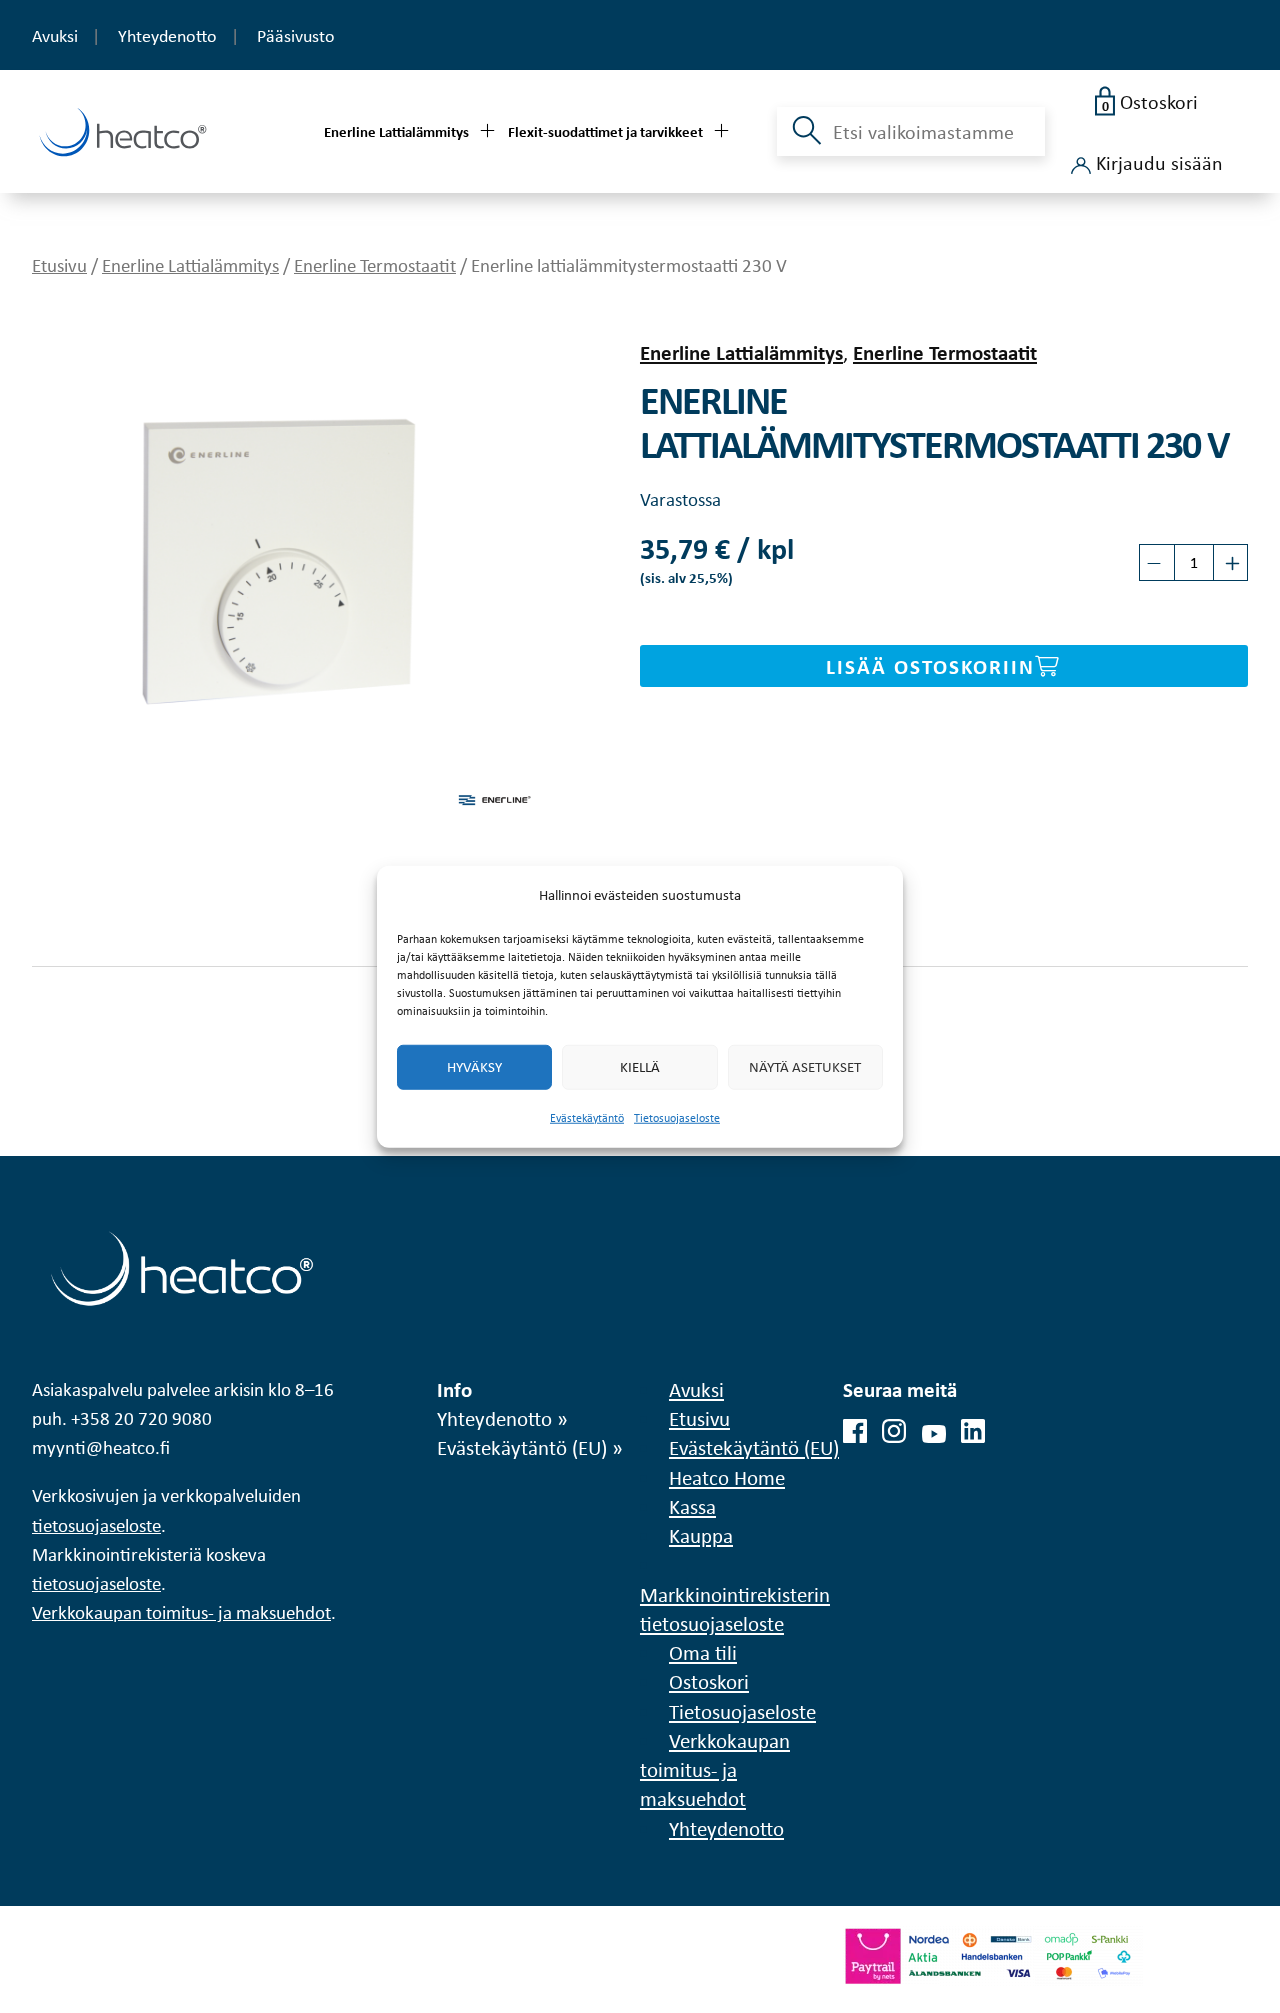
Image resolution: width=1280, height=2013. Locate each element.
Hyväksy (474, 1067)
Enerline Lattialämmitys (396, 131)
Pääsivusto (296, 36)
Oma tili (703, 1652)
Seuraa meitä (900, 1389)
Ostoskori (709, 1681)
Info (454, 1389)
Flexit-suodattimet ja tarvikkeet (605, 131)
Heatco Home (727, 1477)
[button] (804, 142)
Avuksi (55, 36)
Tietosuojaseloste (677, 1118)
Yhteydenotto (167, 36)
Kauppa (701, 1535)
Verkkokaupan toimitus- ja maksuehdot (181, 1612)
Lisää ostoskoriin (930, 666)
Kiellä (640, 1067)
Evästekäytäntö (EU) (522, 1447)
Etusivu (59, 265)
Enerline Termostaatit (375, 265)
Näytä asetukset (805, 1067)
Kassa (692, 1506)
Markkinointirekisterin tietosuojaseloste (735, 1608)
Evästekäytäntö (587, 1118)
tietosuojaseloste (96, 1525)
